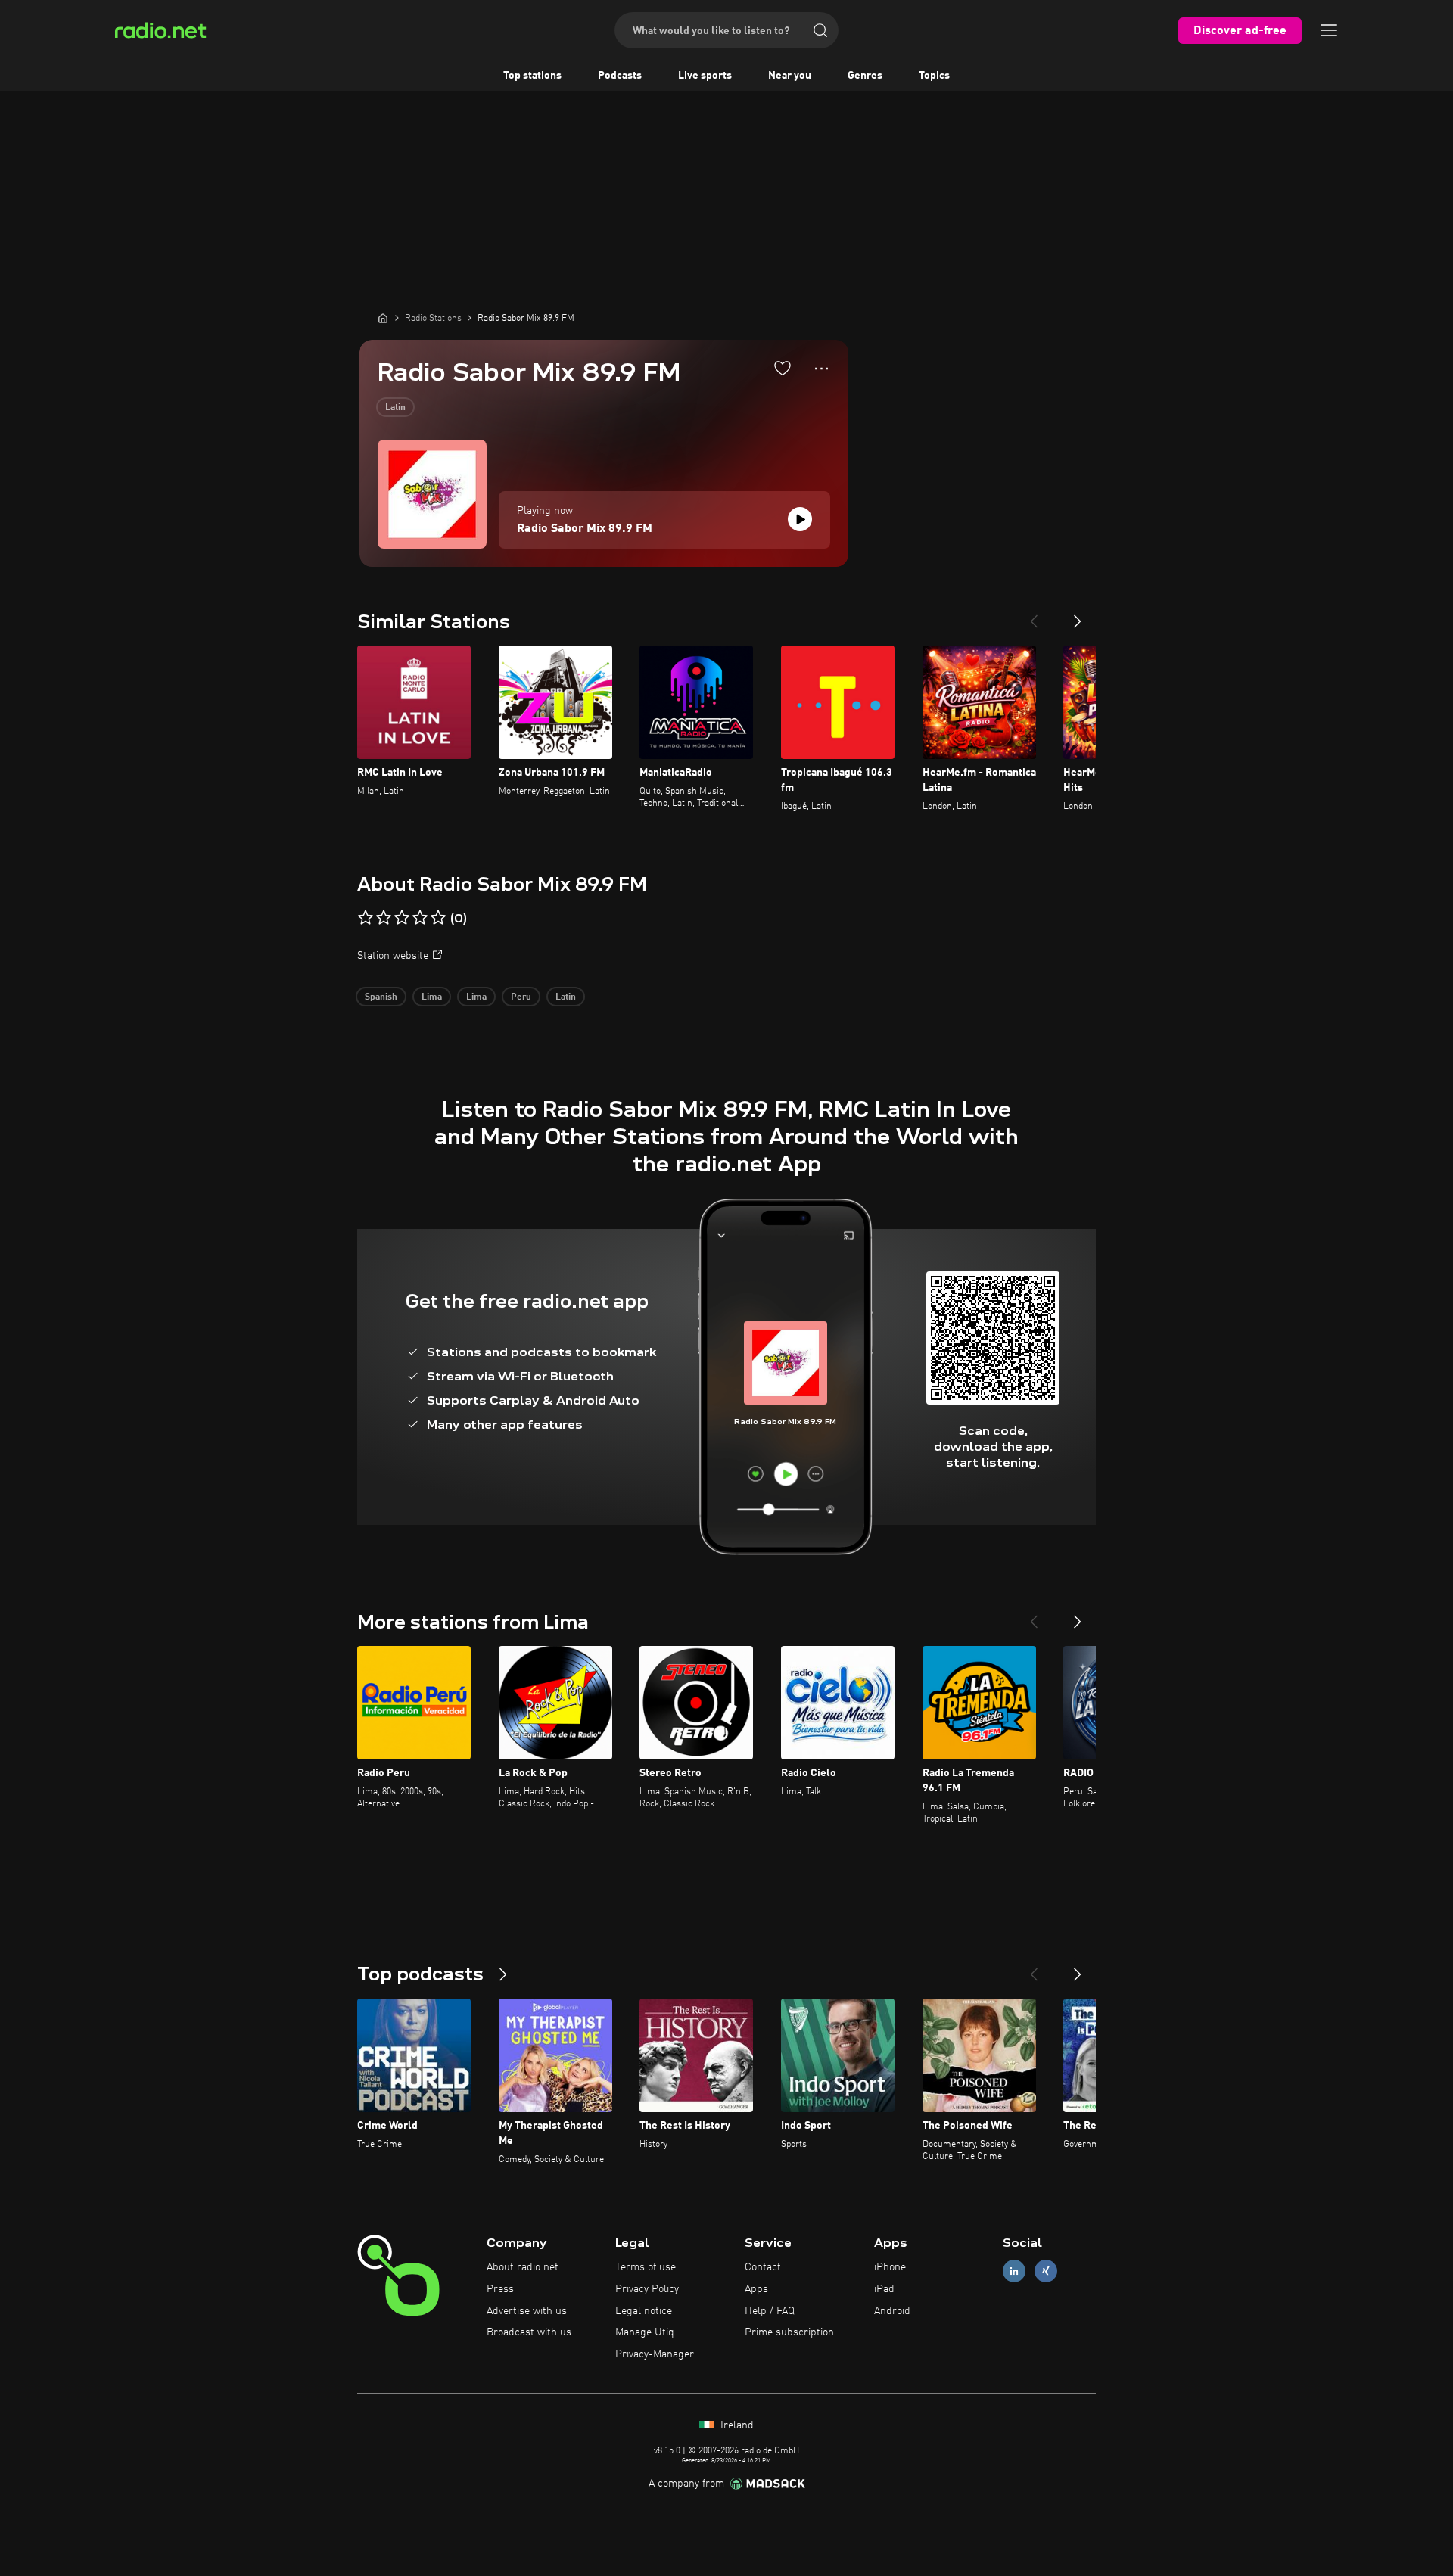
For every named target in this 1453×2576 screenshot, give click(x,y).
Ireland (736, 2425)
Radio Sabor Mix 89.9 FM (585, 529)
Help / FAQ (770, 2311)
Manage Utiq (645, 2332)
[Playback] (800, 519)
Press (500, 2289)
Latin (395, 408)
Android (892, 2311)
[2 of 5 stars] (384, 918)
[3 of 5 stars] (402, 918)
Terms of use (646, 2267)
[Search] (820, 30)
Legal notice (644, 2311)
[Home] (383, 318)
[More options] (821, 369)
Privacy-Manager (655, 2354)
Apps (756, 2289)
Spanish (381, 997)
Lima (432, 997)
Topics (934, 76)
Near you (790, 76)
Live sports (705, 76)
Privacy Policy (647, 2289)
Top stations (532, 76)
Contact (763, 2267)
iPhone (890, 2267)
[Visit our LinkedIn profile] (1014, 2271)
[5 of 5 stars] (438, 918)
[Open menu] (1329, 30)
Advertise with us (527, 2311)
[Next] (1078, 615)
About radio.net (523, 2267)
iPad (884, 2289)
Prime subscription (789, 2332)
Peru (521, 997)
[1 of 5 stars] (366, 918)
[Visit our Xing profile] (1046, 2271)
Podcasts (620, 76)
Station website (393, 956)
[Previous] (1034, 615)
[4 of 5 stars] (420, 918)
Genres (865, 76)
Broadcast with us (529, 2332)
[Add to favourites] (783, 368)
